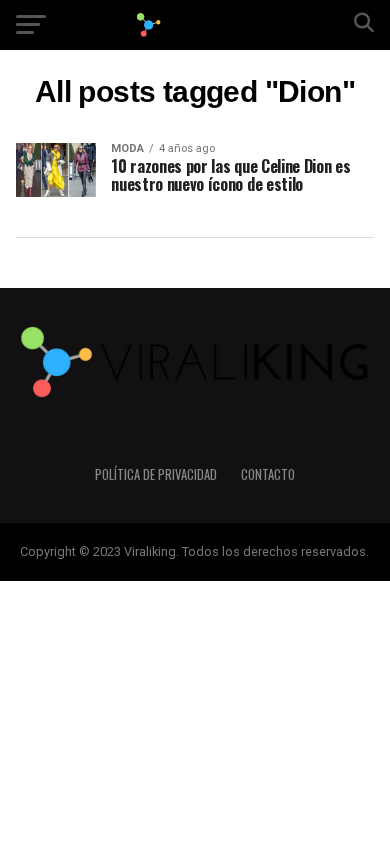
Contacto (268, 474)
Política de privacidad (156, 474)
